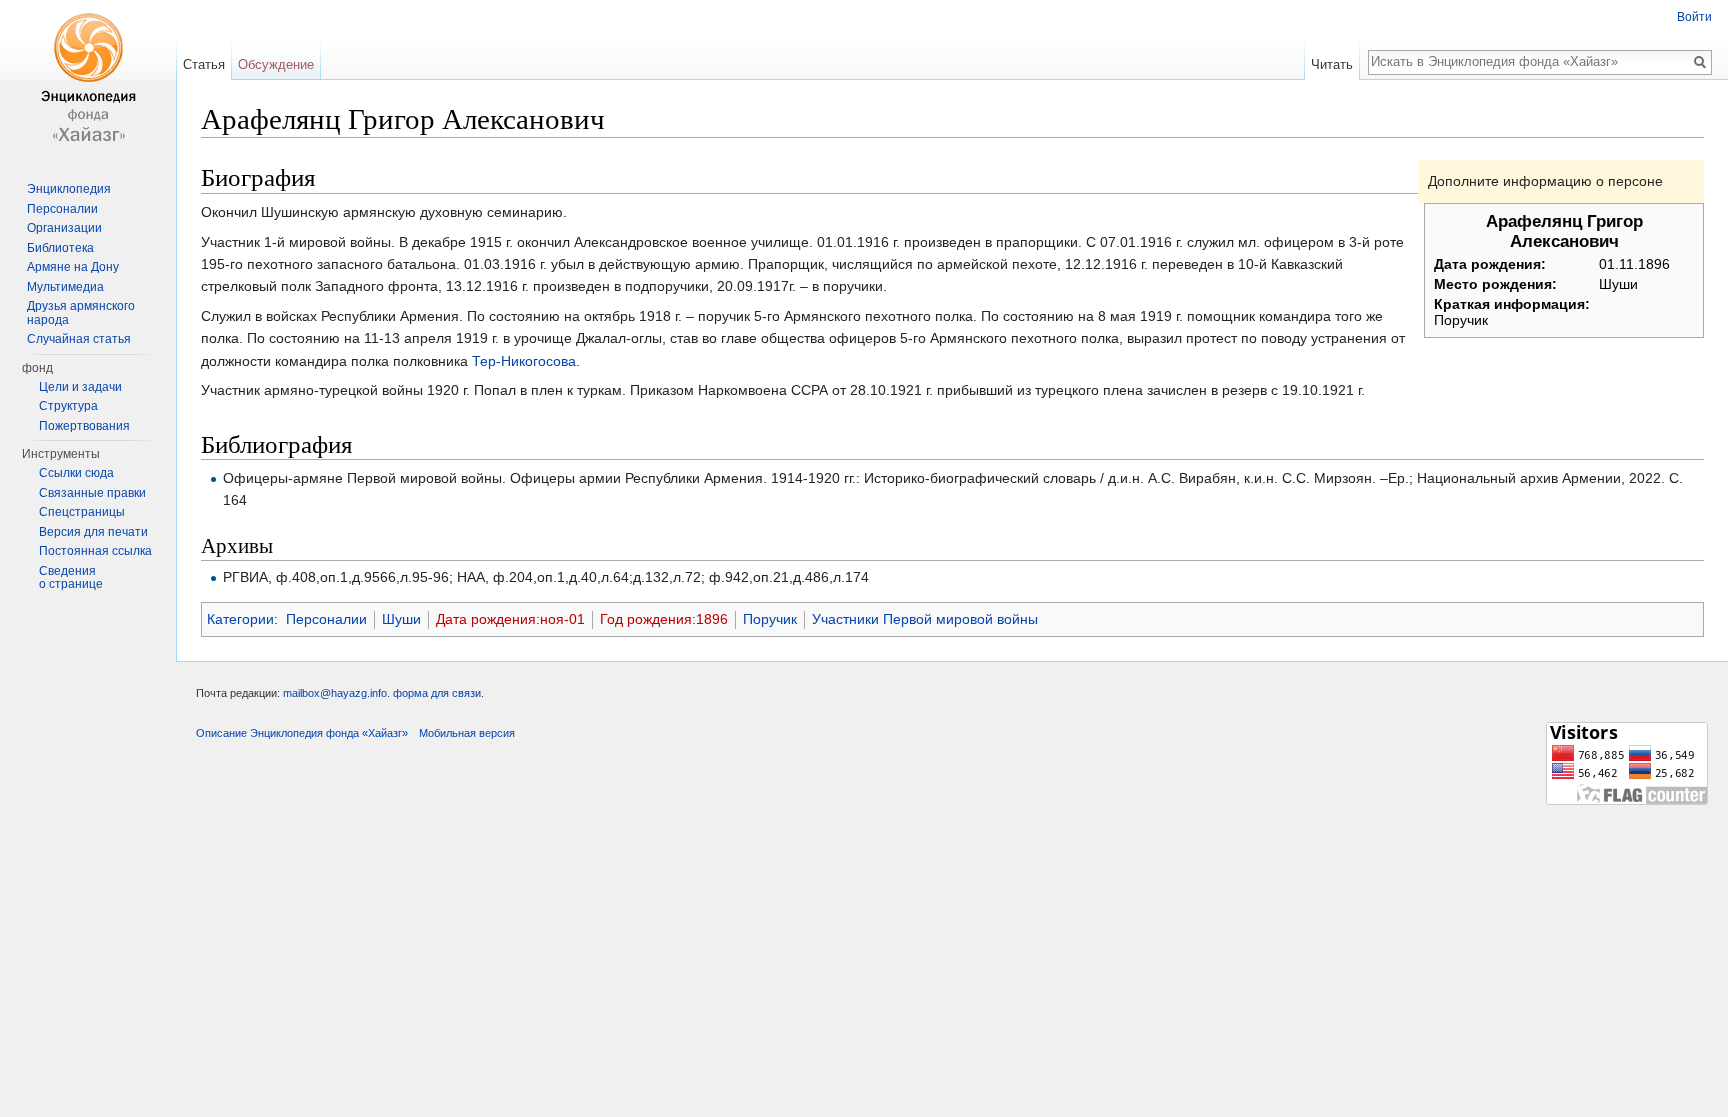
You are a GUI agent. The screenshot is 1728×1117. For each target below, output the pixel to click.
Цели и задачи (80, 387)
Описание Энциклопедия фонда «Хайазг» (302, 733)
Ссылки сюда (76, 473)
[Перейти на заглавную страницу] (88, 80)
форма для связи (437, 693)
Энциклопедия (69, 189)
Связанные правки (92, 493)
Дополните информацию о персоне (1545, 181)
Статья (204, 64)
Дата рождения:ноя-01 (510, 619)
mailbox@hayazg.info (335, 693)
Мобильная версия (467, 733)
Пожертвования (84, 426)
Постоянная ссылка (95, 551)
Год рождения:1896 (664, 619)
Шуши (401, 619)
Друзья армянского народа (81, 313)
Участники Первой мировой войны (925, 619)
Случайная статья (79, 339)
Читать (1332, 64)
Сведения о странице (71, 578)
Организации (64, 228)
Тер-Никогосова (524, 361)
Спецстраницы (82, 512)
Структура (68, 406)
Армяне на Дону (73, 267)
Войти (1694, 17)
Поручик (770, 619)
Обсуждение (276, 64)
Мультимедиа (65, 287)
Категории (240, 619)
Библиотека (60, 248)
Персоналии (326, 619)
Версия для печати (93, 532)
